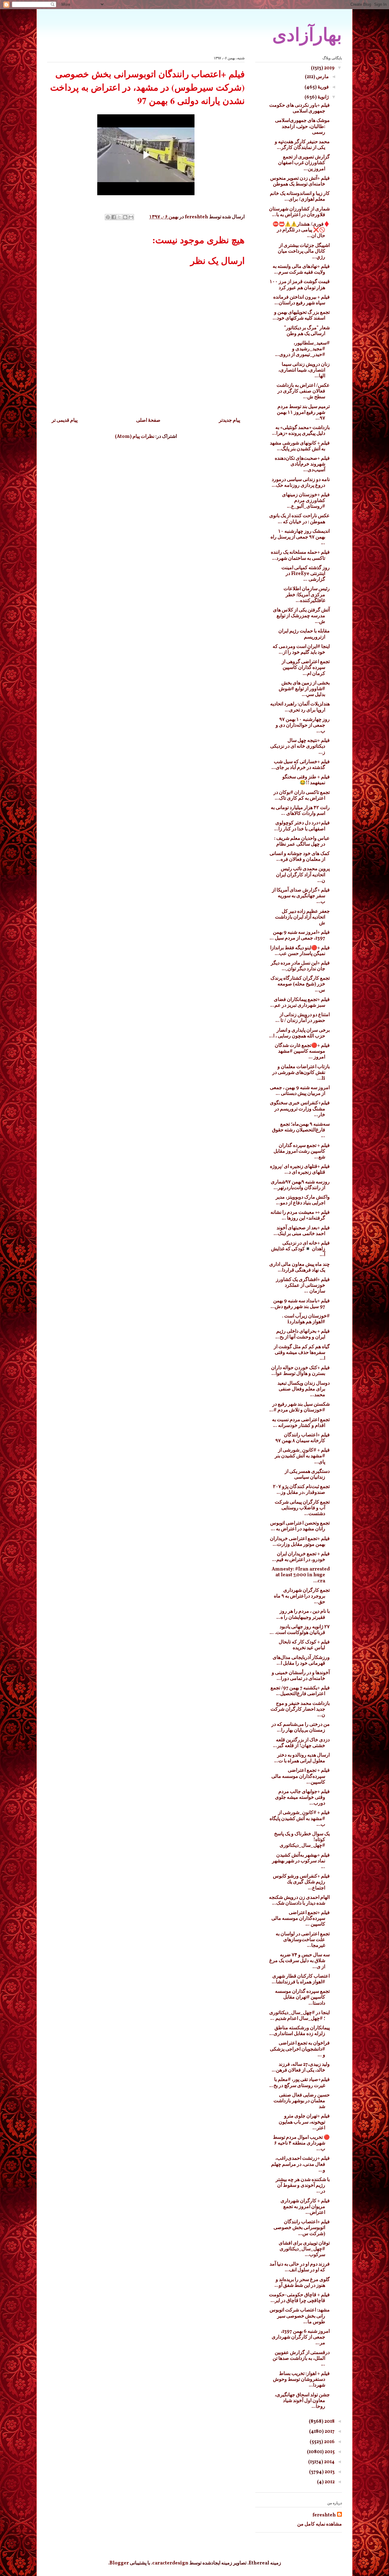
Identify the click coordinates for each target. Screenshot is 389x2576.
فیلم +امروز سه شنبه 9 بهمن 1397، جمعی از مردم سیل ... (300, 935)
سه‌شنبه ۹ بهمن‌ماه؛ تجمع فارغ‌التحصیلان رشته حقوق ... (301, 1130)
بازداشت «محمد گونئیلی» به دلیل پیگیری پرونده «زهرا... (301, 431)
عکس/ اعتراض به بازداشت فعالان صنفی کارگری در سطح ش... (303, 391)
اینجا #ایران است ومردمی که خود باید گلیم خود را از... (301, 650)
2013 (329, 2472)
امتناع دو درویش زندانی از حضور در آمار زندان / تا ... (303, 1018)
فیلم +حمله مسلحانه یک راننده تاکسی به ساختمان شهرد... (300, 555)
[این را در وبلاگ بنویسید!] (125, 217)
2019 (329, 68)
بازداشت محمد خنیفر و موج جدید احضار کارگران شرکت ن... (300, 1709)
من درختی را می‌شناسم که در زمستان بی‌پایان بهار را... (301, 1728)
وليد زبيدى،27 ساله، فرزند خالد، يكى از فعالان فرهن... (301, 2067)
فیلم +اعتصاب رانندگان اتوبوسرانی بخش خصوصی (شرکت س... (302, 2228)
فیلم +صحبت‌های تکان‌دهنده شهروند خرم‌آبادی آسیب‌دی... (302, 464)
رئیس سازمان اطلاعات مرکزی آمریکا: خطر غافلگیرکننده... (307, 595)
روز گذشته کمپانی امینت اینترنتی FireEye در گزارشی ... (306, 574)
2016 (329, 2442)
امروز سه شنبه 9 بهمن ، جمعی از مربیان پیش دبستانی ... (300, 1091)
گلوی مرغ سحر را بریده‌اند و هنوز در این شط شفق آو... (302, 2283)
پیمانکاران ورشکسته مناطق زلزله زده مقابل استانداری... (299, 2031)
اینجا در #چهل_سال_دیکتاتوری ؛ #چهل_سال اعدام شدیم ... (299, 2016)
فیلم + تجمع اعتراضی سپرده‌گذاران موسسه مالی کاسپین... (301, 1776)
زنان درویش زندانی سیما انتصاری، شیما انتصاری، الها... (304, 370)
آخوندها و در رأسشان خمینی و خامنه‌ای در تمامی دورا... (301, 1676)
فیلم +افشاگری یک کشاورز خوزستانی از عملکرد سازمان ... (303, 1286)
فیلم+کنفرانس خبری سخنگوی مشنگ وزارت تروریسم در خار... (300, 1109)
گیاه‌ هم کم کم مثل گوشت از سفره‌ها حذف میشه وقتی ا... (302, 1353)
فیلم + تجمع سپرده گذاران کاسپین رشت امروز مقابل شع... (302, 1151)
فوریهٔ (323, 87)
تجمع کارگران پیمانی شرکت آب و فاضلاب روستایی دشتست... (302, 1508)
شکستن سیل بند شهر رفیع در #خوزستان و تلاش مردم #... (299, 1407)
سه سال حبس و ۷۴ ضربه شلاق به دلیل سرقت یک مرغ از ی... (299, 1961)
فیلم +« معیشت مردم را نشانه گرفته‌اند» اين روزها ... (300, 1215)
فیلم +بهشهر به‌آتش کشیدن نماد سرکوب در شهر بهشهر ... (301, 1861)
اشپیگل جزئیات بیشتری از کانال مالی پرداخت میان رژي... (304, 251)
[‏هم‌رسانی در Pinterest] (108, 217)
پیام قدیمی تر (65, 421)
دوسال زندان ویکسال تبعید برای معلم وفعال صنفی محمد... (304, 1389)
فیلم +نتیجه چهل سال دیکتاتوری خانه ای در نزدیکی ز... (300, 746)
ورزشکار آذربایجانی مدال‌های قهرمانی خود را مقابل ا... (301, 1661)
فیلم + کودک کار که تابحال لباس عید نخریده (304, 1645)
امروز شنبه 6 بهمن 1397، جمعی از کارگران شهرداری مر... (301, 2337)
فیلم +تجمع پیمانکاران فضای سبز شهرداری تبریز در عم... (300, 1003)
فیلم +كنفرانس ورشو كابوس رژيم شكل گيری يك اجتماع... (301, 1882)
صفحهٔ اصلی (148, 421)
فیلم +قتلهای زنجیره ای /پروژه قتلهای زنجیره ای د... (300, 1170)
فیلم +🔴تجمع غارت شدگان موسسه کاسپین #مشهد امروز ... (302, 1051)
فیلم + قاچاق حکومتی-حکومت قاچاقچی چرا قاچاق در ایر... (299, 2298)
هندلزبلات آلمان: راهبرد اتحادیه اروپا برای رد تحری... (300, 707)
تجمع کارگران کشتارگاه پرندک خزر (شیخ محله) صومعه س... (300, 984)
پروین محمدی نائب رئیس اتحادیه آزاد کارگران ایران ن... (303, 875)
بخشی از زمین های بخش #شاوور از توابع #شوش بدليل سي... (304, 689)
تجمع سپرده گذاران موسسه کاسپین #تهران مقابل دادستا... (302, 1997)
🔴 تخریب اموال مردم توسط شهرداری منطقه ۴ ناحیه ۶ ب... (301, 2143)
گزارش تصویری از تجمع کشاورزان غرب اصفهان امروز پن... (304, 163)
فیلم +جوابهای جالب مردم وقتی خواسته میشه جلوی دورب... (302, 1798)
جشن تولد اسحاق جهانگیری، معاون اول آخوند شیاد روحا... (302, 2401)
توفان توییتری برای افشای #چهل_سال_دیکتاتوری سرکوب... (304, 2249)
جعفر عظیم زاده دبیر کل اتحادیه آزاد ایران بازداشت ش (302, 917)
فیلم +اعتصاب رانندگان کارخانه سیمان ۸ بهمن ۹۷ (303, 1438)
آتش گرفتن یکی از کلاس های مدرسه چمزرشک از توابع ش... (301, 616)
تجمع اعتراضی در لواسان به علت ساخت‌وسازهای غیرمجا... (303, 1940)
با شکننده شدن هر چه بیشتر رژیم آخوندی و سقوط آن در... (303, 2186)
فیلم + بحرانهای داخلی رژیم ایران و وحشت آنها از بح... (303, 1334)
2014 (329, 2462)
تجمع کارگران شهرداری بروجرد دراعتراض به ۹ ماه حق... (302, 1596)
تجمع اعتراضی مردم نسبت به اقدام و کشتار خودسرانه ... (301, 1423)
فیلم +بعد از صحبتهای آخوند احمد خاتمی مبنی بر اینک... (302, 1231)
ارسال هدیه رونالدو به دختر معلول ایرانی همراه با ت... (302, 1758)
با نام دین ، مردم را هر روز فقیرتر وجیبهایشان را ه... (303, 1614)
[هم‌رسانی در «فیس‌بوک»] (114, 217)
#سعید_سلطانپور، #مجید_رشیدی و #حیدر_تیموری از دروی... (302, 349)
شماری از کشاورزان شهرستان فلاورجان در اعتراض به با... (299, 212)
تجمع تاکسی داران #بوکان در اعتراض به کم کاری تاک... (302, 796)
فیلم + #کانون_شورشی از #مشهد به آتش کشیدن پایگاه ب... (300, 1819)
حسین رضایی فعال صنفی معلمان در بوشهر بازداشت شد (302, 2101)
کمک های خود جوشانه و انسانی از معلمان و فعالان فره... (300, 857)
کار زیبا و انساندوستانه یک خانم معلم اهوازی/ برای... (300, 197)
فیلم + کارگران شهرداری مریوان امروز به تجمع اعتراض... (305, 2207)
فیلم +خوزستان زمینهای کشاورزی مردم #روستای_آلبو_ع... (306, 501)
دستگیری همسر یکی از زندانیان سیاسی (307, 1475)
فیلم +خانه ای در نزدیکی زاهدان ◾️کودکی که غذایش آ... (300, 1249)
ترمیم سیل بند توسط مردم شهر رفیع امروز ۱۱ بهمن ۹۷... (303, 413)
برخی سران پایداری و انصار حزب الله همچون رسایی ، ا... (299, 1033)
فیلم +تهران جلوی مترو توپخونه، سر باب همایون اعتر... (304, 2122)
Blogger (119, 2563)
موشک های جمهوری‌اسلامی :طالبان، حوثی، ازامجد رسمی (302, 126)
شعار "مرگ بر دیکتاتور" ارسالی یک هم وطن (307, 331)
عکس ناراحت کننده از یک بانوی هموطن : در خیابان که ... (299, 519)
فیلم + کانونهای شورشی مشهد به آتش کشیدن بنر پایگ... (300, 446)
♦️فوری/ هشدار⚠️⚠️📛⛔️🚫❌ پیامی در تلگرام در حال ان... (301, 230)
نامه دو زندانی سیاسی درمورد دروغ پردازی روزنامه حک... (301, 483)
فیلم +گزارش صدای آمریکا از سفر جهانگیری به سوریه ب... (301, 896)
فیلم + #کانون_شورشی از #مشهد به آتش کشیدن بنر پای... (302, 1456)
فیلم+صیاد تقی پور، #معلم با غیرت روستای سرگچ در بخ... (299, 2083)
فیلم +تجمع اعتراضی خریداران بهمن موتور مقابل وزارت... (300, 1542)
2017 (329, 2432)
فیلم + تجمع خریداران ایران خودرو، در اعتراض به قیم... (301, 1557)
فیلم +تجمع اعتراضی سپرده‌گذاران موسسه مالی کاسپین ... (301, 1919)
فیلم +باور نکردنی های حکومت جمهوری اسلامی (299, 108)
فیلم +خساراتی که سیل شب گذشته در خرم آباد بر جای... (301, 765)
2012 (329, 2482)
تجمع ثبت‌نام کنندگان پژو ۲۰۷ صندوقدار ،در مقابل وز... (301, 1490)
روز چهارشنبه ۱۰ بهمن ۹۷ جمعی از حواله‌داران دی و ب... (303, 725)
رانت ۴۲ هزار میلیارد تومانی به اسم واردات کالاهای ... (300, 811)
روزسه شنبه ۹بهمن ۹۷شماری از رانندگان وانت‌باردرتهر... (300, 1185)
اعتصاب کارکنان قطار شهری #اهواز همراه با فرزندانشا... (301, 1979)
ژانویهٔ (323, 97)
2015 (329, 2452)
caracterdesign (170, 2563)
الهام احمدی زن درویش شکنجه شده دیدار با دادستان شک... (299, 1901)
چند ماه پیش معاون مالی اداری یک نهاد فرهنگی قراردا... (299, 1267)
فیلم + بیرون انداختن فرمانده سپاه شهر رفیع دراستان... (301, 300)
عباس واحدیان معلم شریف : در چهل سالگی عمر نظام (302, 841)
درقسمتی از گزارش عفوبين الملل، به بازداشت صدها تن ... (301, 2359)
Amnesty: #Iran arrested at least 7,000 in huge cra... (301, 1575)
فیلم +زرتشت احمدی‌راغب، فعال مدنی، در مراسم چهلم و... (300, 2164)
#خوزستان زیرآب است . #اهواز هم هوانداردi (306, 1319)
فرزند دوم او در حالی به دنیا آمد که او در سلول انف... (300, 2267)
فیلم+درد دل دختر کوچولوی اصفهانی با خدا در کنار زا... (302, 826)
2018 (329, 2422)
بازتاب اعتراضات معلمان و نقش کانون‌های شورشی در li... (301, 1073)
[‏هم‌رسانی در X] (119, 217)
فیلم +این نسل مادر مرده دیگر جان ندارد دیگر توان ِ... (300, 966)
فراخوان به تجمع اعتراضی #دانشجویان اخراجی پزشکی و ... (300, 2049)
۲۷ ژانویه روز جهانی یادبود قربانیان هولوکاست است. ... (300, 1630)
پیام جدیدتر (229, 421)
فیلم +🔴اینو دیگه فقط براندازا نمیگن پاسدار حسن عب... (300, 951)
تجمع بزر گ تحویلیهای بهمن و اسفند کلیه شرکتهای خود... (301, 315)
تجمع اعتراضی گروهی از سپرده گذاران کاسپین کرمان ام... (306, 668)
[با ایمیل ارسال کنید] (131, 217)
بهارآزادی (307, 35)
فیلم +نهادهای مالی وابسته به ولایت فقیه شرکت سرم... (301, 270)
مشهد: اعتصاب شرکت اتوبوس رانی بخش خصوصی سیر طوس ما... (300, 2316)
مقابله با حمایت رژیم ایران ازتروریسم (304, 634)
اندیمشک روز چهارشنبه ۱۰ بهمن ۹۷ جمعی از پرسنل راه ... (300, 537)
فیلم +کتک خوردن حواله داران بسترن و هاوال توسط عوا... (300, 1371)
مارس (322, 77)
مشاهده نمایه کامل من (320, 2524)
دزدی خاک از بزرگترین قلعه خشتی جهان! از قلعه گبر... (301, 1743)
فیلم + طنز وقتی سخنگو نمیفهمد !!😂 (306, 780)
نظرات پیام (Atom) (135, 437)
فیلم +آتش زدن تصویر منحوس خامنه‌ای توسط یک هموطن (300, 181)
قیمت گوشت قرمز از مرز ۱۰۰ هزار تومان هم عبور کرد (300, 285)
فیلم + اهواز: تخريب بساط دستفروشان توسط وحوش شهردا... (301, 2380)
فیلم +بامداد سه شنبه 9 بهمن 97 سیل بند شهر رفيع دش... (300, 1304)
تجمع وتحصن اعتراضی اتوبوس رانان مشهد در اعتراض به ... (300, 1526)
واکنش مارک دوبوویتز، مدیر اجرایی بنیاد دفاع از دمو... (303, 1200)
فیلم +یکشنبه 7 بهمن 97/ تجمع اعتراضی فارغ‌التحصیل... (300, 1691)
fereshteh (324, 2515)
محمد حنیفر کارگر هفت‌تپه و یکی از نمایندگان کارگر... (302, 145)
